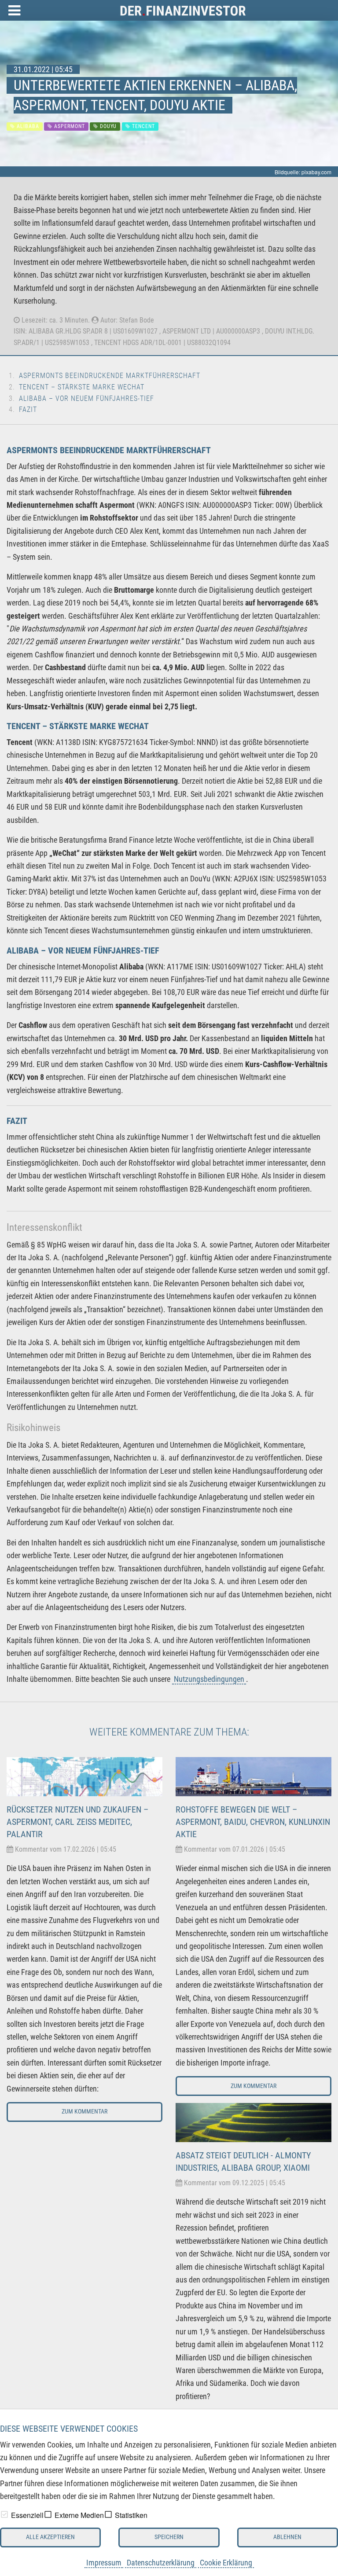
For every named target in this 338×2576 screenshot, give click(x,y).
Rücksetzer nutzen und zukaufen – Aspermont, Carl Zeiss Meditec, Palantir (77, 1822)
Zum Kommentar (84, 2112)
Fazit (28, 409)
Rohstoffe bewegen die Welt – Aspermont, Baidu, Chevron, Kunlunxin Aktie (253, 1822)
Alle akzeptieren (50, 2537)
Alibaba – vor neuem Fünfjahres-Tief (86, 398)
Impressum (104, 2563)
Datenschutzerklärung (161, 2563)
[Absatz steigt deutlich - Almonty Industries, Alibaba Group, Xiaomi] (253, 2122)
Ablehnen (287, 2537)
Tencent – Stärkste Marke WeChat (82, 387)
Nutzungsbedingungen (209, 1679)
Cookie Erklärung (226, 2563)
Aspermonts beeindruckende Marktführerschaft (110, 376)
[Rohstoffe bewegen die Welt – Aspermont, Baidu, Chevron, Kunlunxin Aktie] (253, 1776)
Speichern (169, 2537)
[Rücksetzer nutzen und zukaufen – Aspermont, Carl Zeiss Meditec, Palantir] (84, 1776)
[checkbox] (4, 2514)
